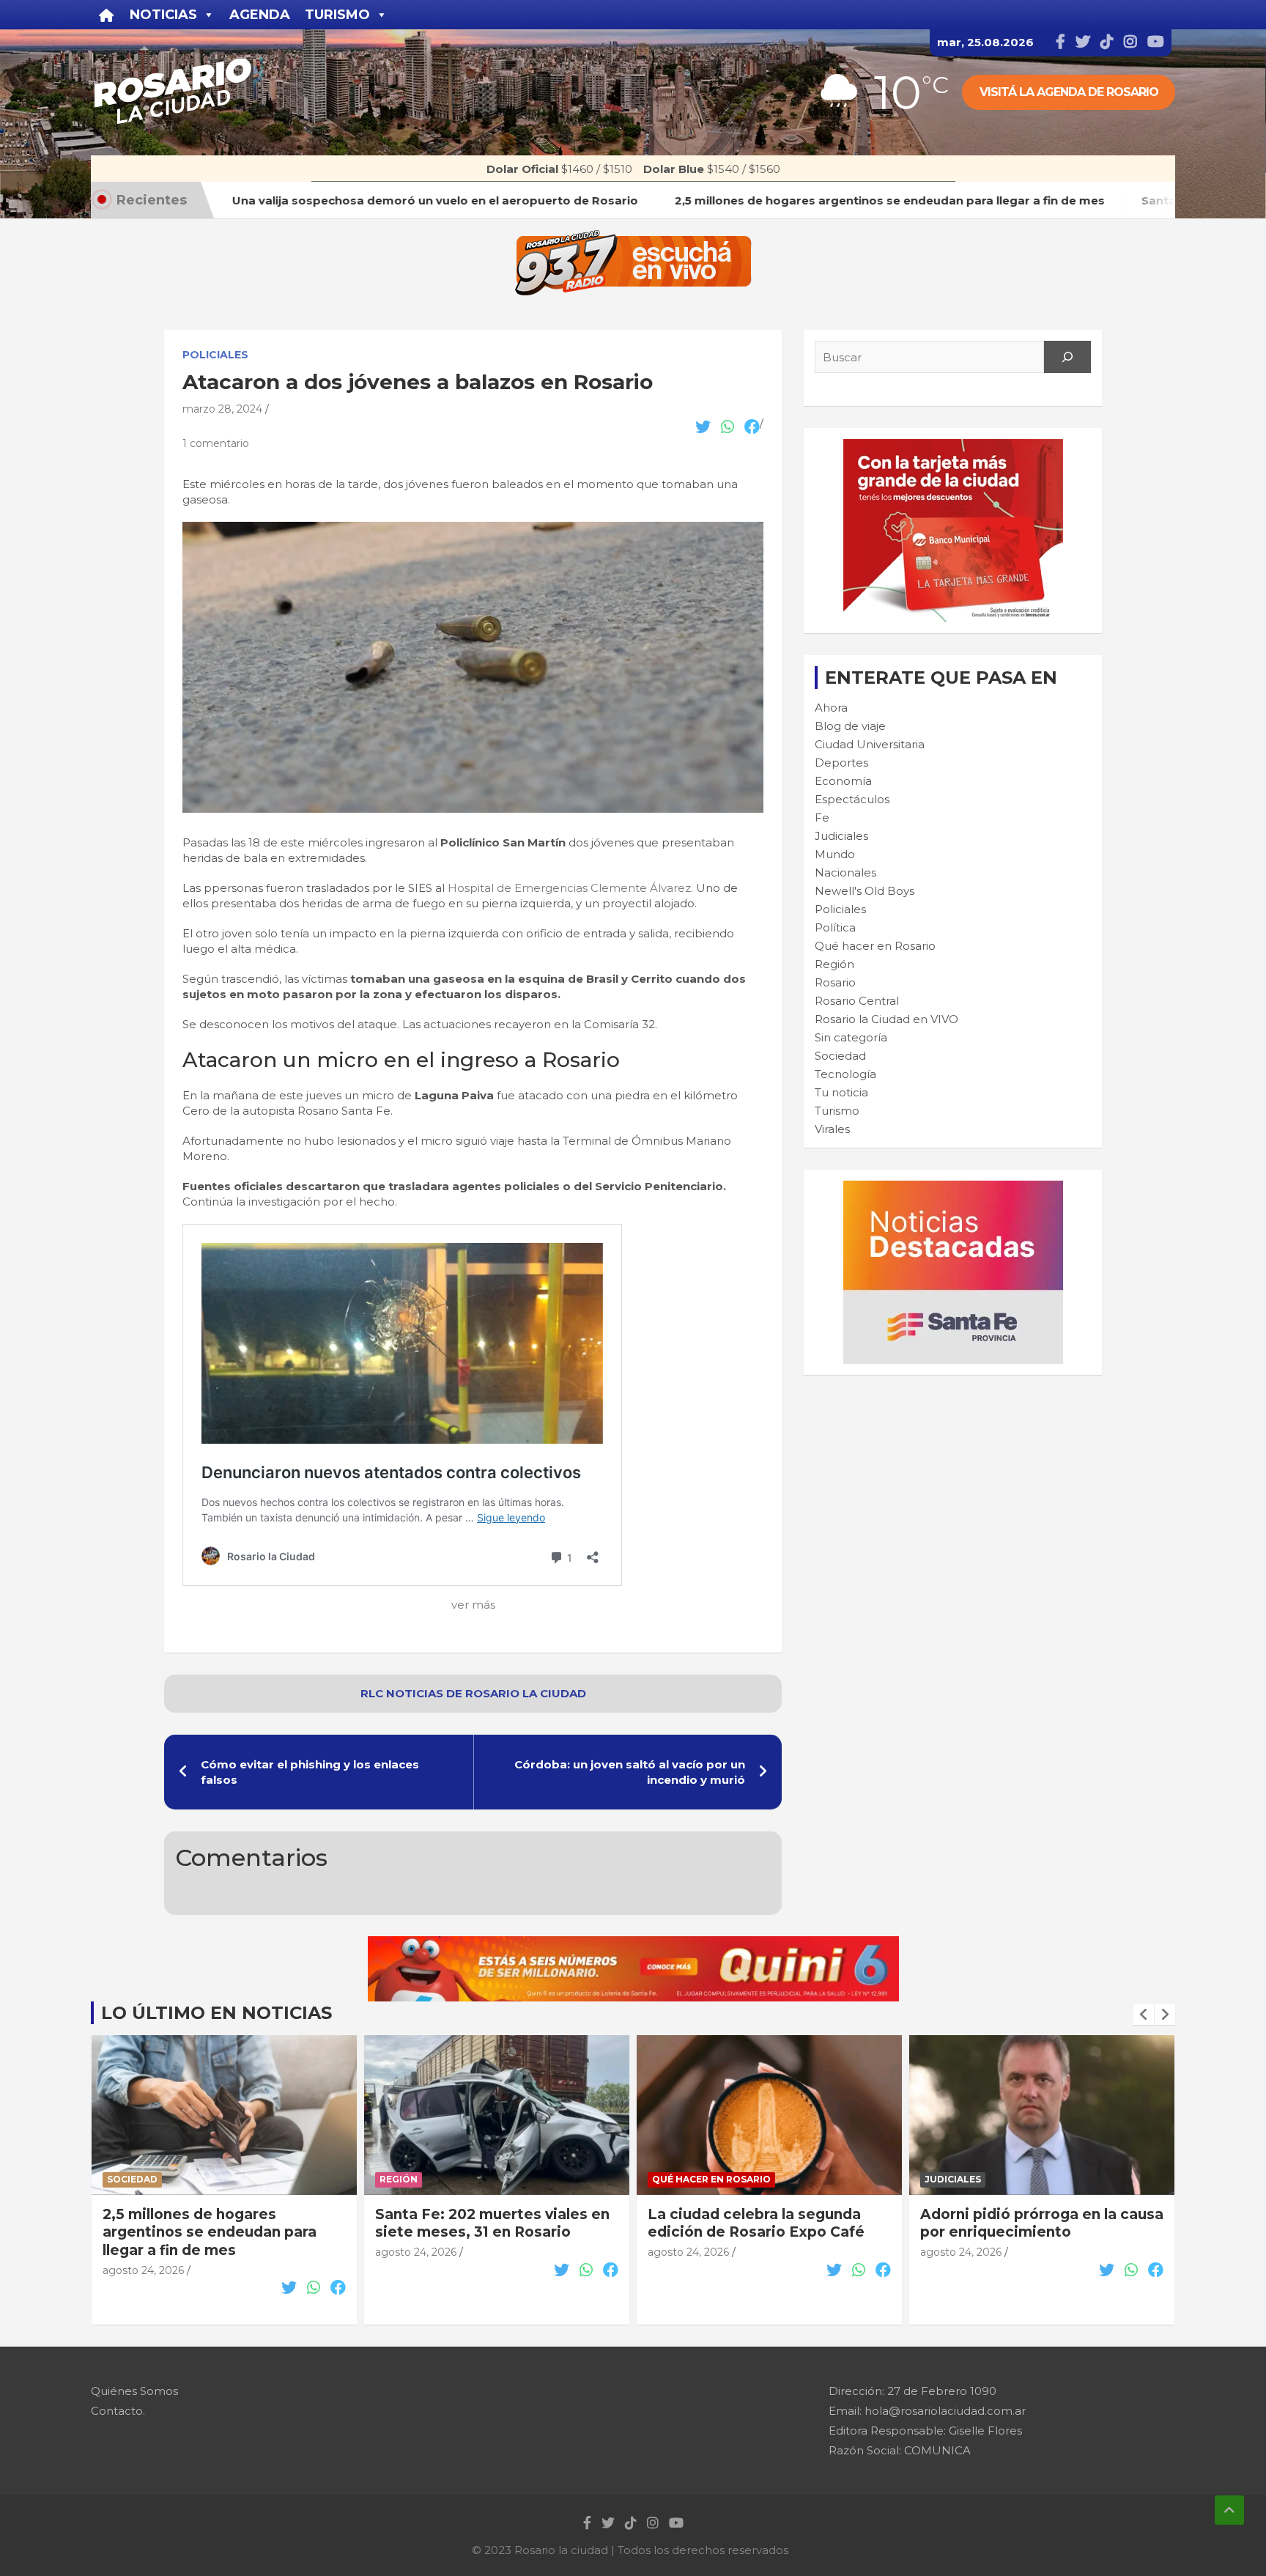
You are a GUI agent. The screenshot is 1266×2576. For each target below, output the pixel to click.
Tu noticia (841, 1092)
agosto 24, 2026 (143, 2270)
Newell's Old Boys (865, 891)
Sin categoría (851, 1037)
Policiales (215, 355)
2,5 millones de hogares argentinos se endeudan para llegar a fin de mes (210, 2232)
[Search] (1067, 357)
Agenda (260, 15)
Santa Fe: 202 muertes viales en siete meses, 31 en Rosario (492, 2223)
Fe (822, 818)
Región (834, 964)
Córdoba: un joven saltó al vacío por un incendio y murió (630, 1772)
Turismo (837, 1111)
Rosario (835, 982)
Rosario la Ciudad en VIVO (886, 1019)
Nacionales (845, 872)
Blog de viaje (850, 726)
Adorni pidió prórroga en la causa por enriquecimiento (1042, 2223)
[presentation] (1144, 2015)
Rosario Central (857, 1001)
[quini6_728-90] (633, 1944)
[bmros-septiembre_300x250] (953, 447)
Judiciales (841, 836)
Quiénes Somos (134, 2391)
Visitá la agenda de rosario (1069, 92)
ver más (473, 1605)
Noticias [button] (163, 15)
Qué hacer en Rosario (875, 946)
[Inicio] (107, 15)
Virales (832, 1129)
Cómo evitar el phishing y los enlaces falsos (310, 1772)
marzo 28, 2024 (222, 409)
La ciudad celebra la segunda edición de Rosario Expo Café (756, 2223)
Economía (843, 781)
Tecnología (845, 1074)
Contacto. (118, 2411)
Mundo (835, 854)
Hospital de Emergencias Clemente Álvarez (569, 888)
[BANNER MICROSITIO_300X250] (953, 1188)
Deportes (841, 763)
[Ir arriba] (1229, 2510)
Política (835, 927)
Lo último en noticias (216, 2013)
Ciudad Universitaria (870, 744)
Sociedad (840, 1056)
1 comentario (216, 443)
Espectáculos (852, 799)
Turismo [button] (337, 15)
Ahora (831, 708)
